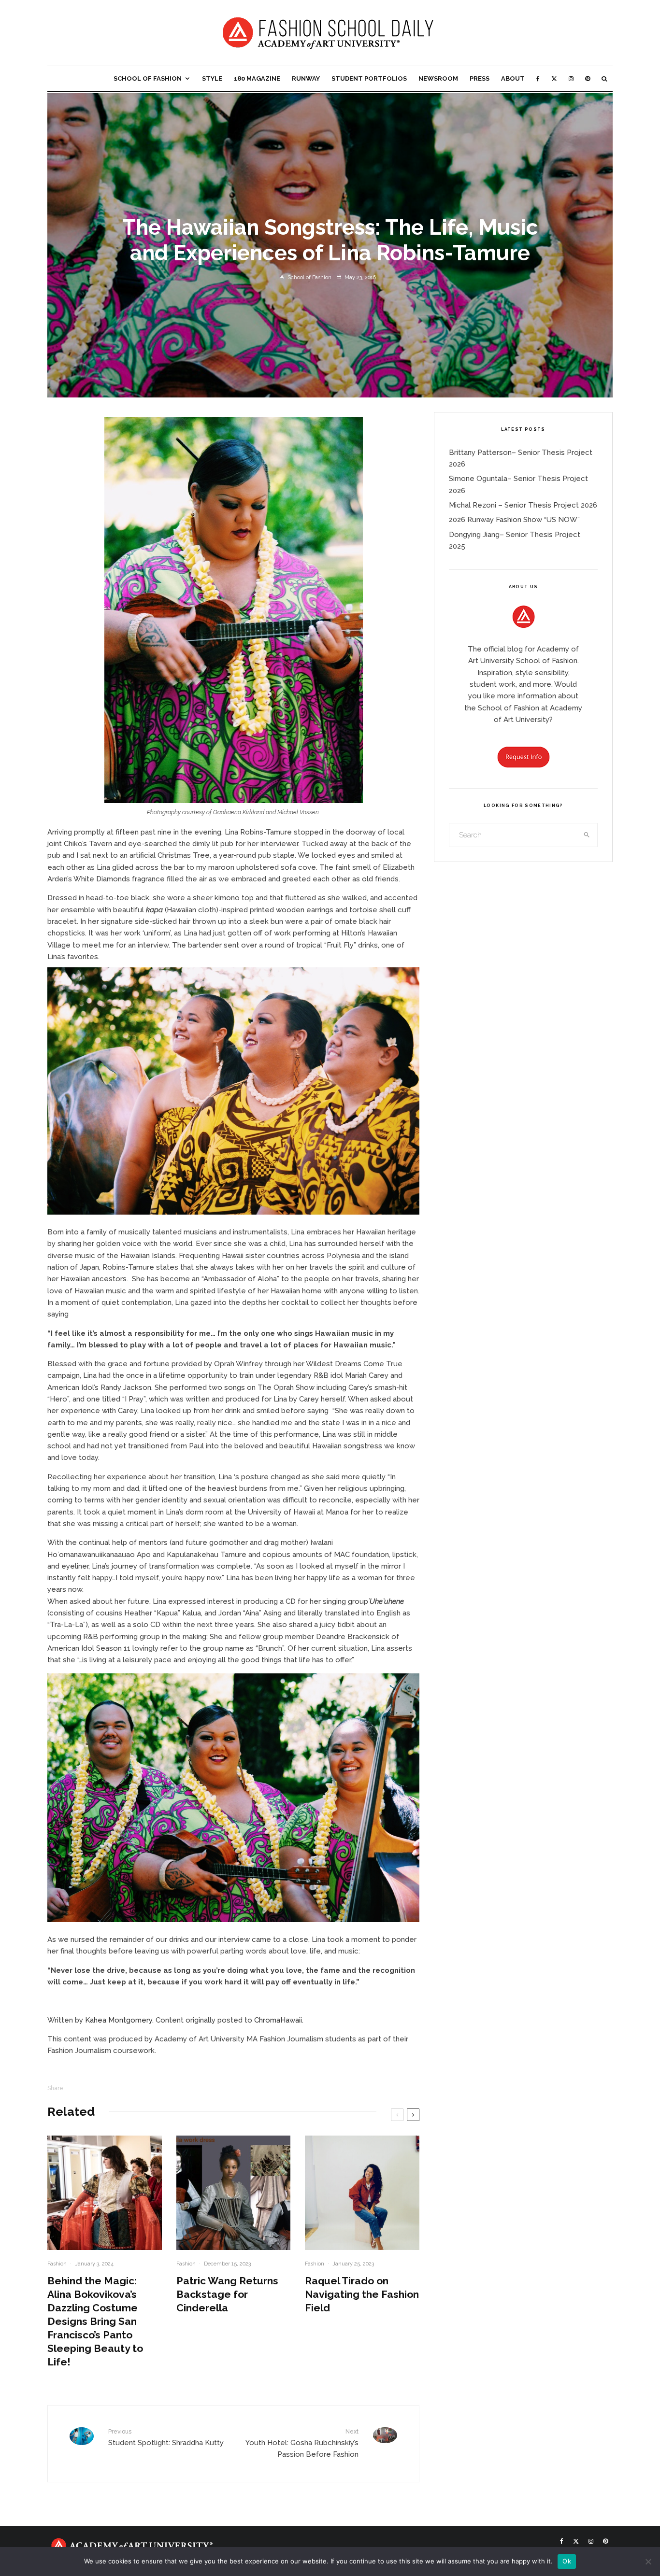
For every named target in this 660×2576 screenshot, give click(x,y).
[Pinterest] (588, 78)
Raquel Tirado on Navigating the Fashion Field (362, 2294)
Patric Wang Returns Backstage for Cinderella (227, 2294)
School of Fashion (148, 78)
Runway (306, 78)
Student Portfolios (369, 78)
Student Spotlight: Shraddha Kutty (166, 2437)
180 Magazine (257, 78)
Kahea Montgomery (119, 2020)
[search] (587, 835)
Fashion (57, 2264)
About (513, 78)
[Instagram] (571, 78)
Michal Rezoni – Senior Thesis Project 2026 (523, 505)
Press (480, 78)
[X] (554, 78)
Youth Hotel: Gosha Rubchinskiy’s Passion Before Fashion (302, 2443)
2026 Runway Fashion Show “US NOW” (514, 520)
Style (212, 78)
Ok (567, 2561)
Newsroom (438, 78)
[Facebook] (538, 78)
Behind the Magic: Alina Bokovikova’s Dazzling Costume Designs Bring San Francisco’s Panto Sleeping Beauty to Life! (95, 2321)
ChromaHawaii (278, 2020)
